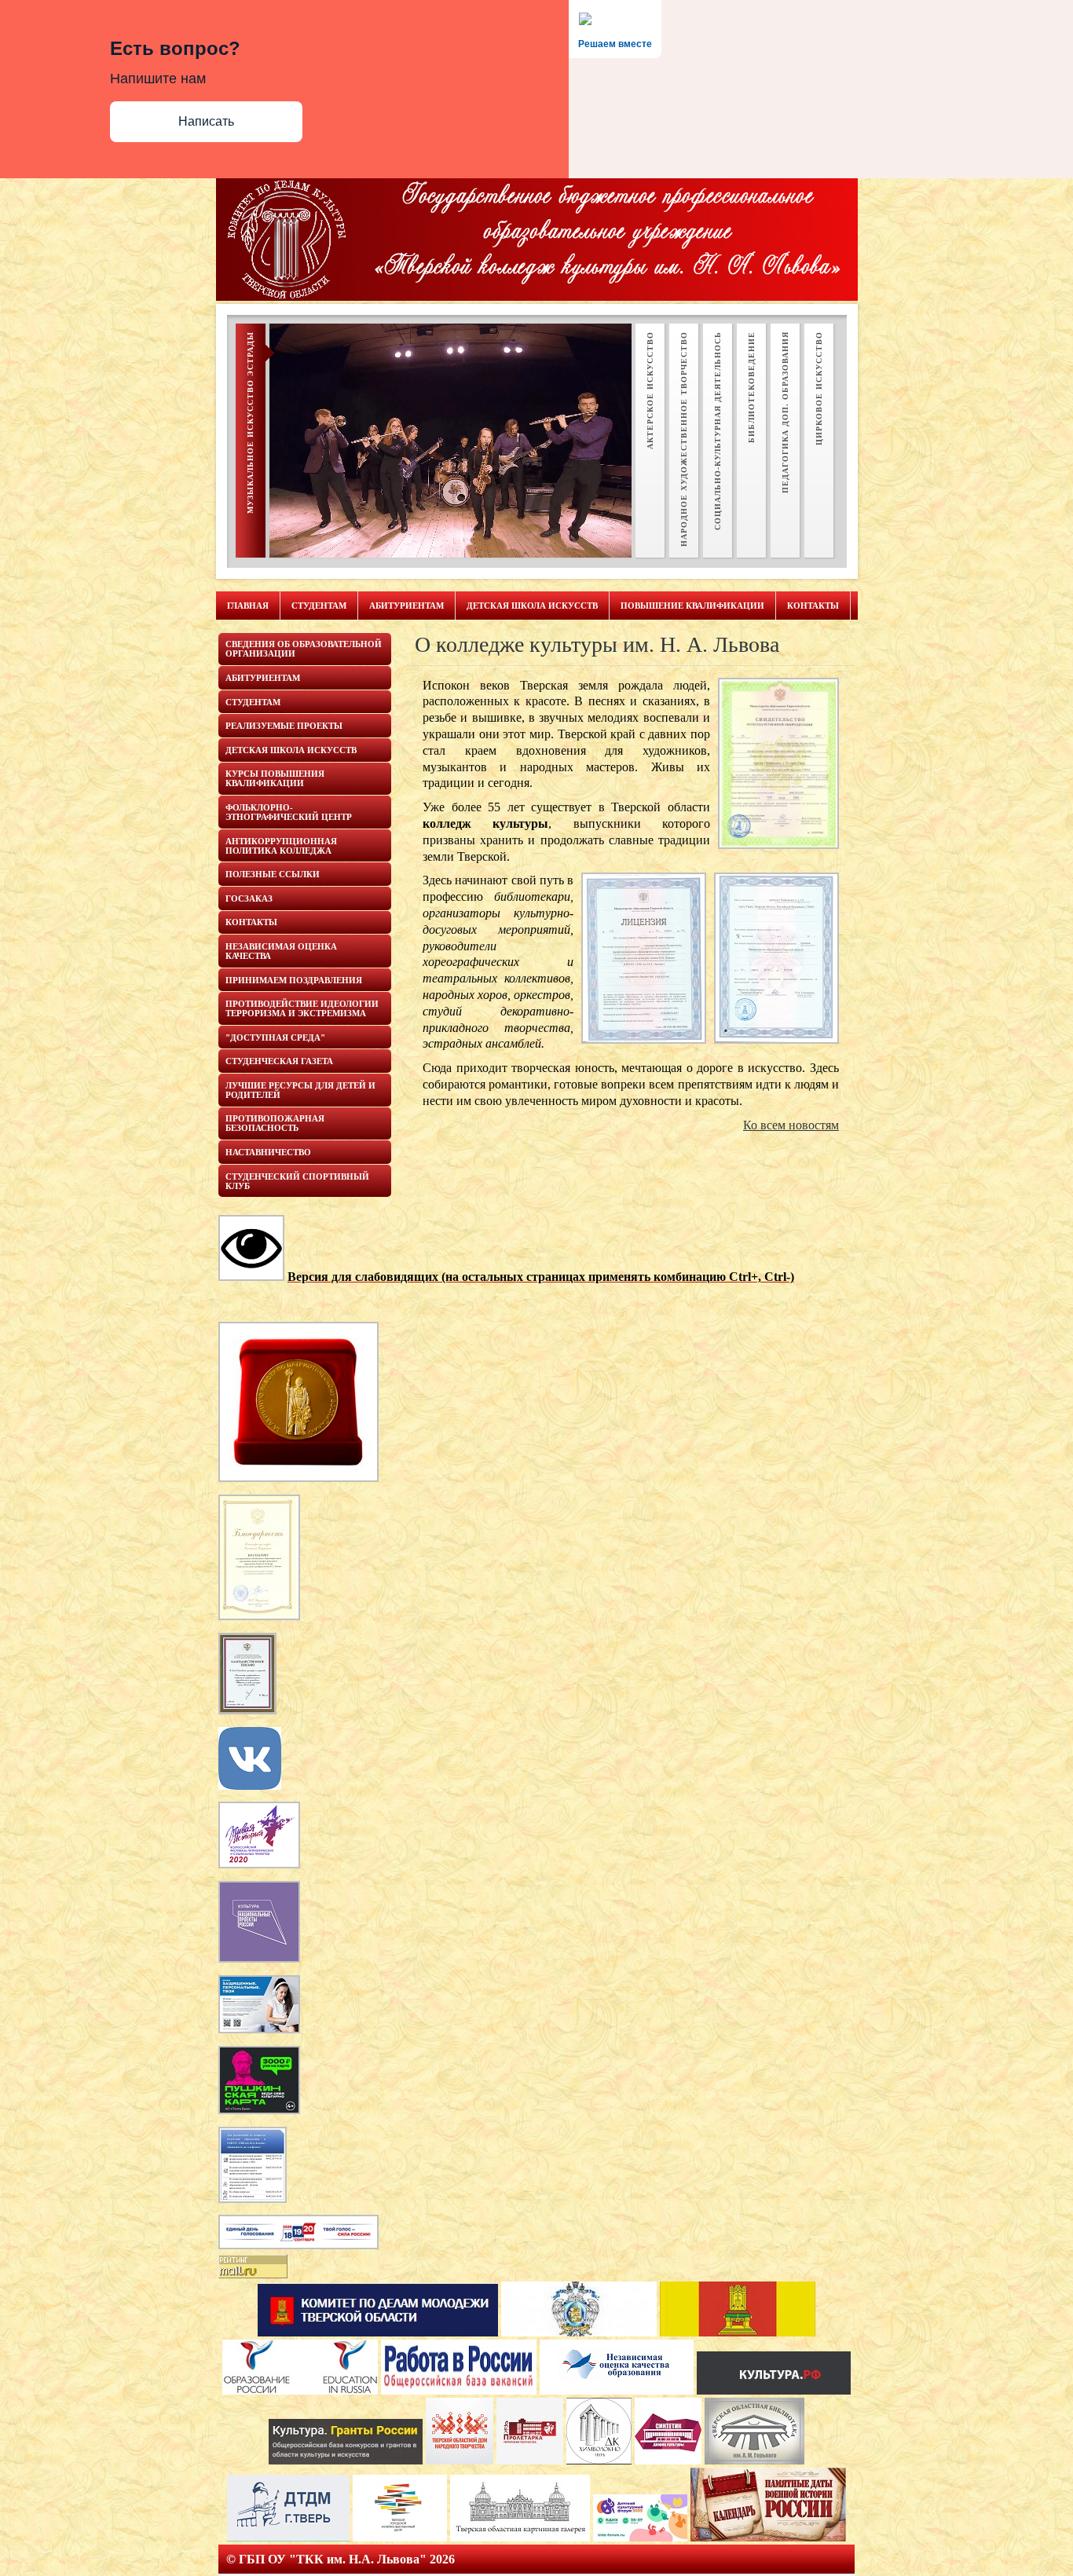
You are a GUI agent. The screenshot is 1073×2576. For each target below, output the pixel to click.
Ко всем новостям (791, 1125)
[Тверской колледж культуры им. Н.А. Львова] (250, 1786)
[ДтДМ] (288, 2537)
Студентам (319, 606)
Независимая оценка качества (281, 951)
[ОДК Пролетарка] (530, 2460)
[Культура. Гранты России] (346, 2460)
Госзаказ (249, 898)
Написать (206, 121)
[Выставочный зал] (400, 2537)
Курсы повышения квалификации (275, 778)
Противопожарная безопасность (275, 1123)
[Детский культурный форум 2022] (640, 2537)
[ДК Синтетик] (668, 2460)
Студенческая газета (279, 1061)
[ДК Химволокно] (599, 2460)
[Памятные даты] (768, 2537)
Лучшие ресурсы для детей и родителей (300, 1090)
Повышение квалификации (692, 606)
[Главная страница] (378, 2332)
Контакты (813, 606)
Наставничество (268, 1152)
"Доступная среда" (275, 1037)
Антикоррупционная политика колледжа (281, 846)
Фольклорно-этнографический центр (289, 812)
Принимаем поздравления (294, 980)
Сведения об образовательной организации (304, 649)
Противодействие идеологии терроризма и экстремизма (302, 1008)
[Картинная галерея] (520, 2537)
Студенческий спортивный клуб (297, 1181)
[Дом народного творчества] (460, 2460)
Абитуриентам (406, 606)
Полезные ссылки (273, 874)
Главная (248, 606)
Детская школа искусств (532, 606)
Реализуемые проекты (284, 726)
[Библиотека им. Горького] (754, 2460)
